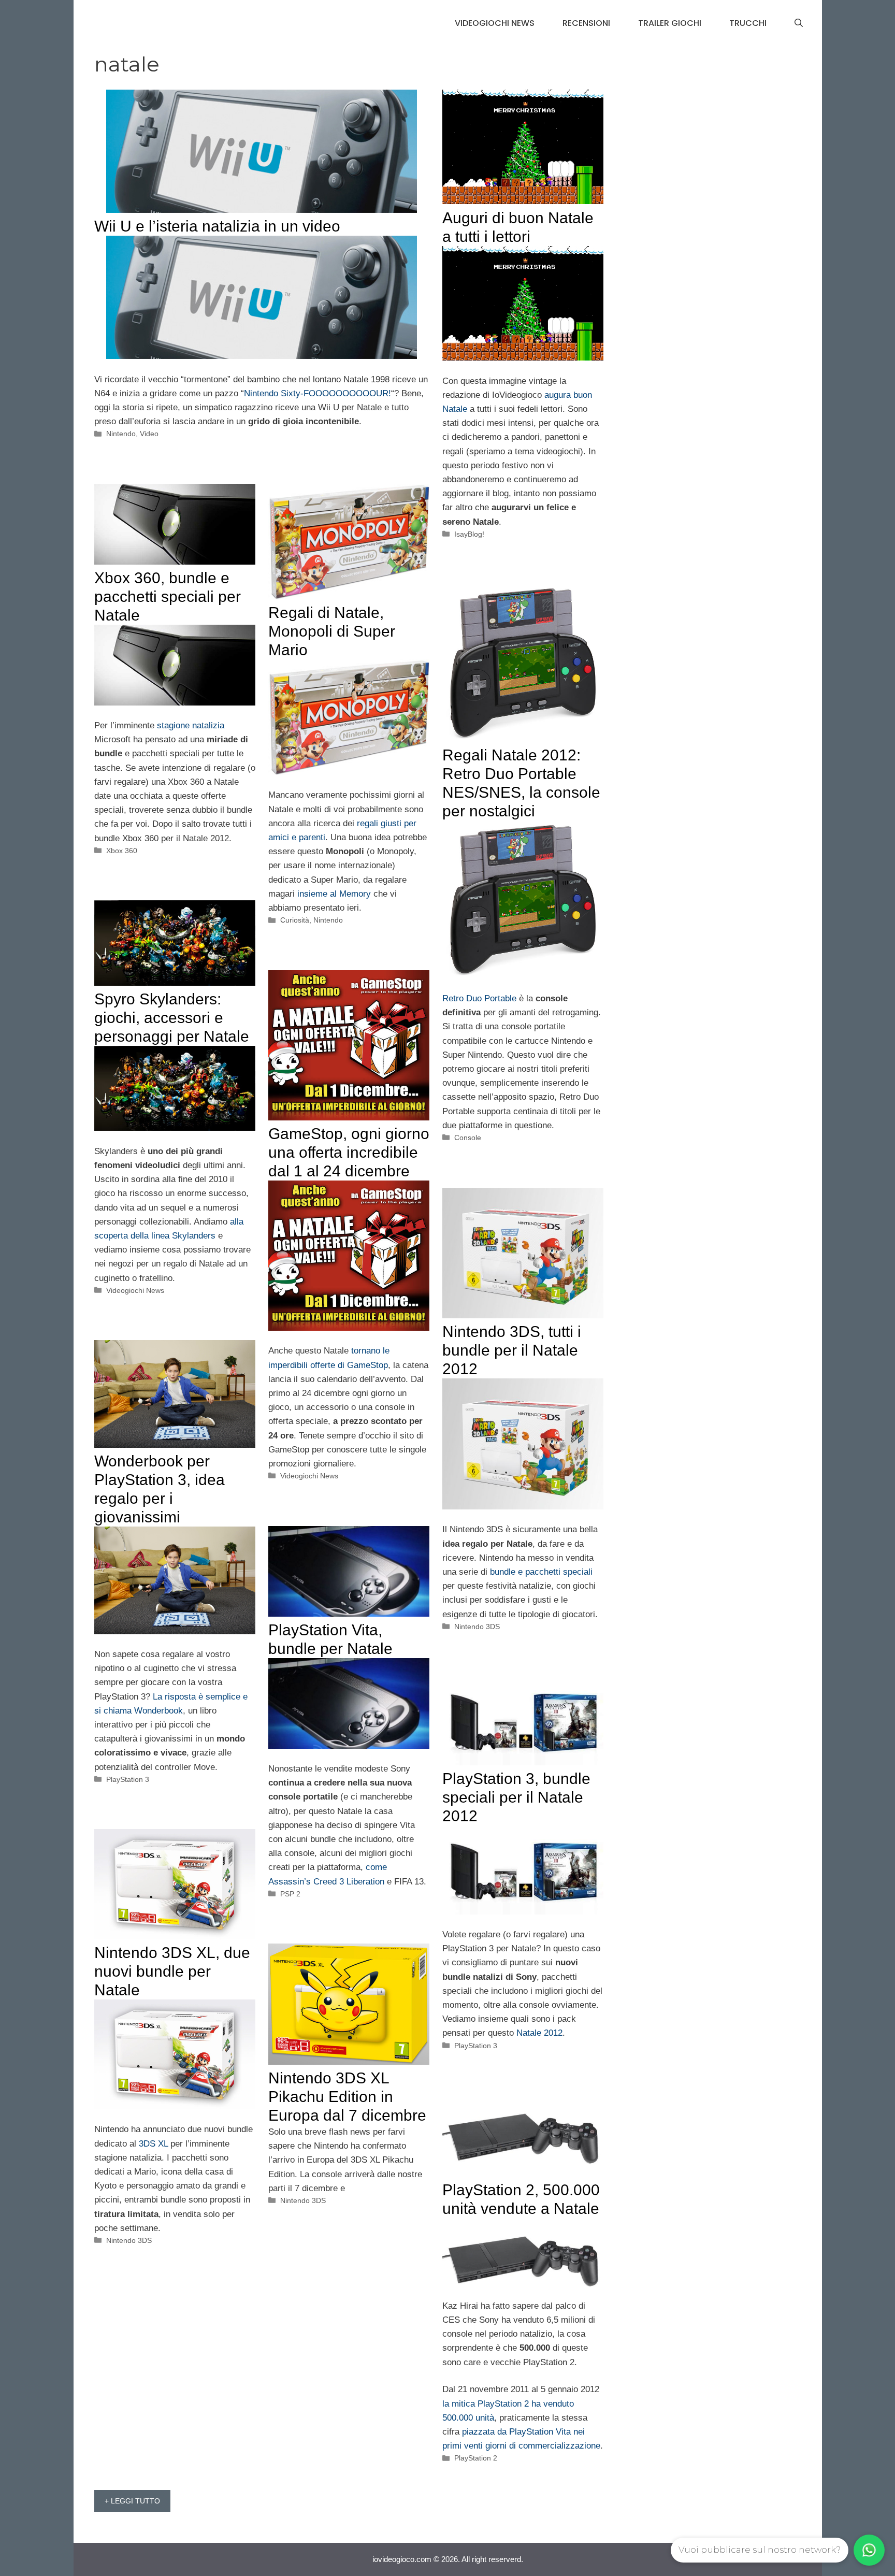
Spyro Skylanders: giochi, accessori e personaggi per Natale (172, 1018)
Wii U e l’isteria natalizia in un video (217, 226)
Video (149, 434)
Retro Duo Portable (479, 998)
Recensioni (586, 23)
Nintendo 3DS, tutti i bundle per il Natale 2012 (512, 1350)
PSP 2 (290, 1894)
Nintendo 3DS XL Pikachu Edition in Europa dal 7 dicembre (347, 2097)
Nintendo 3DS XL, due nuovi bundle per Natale (172, 1971)
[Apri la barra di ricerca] (799, 23)
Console (468, 1138)
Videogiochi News (495, 23)
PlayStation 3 (128, 1779)
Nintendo (121, 434)
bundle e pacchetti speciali (541, 1572)
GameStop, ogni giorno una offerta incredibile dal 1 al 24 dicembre (349, 1152)
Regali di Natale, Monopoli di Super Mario (332, 631)
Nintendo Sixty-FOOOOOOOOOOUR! (317, 393)
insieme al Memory (334, 894)
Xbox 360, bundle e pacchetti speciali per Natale (168, 596)
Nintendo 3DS (477, 1627)
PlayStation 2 (476, 2458)
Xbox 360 (122, 851)
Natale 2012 (539, 2033)
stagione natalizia (191, 725)
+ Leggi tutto (132, 2501)
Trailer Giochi (670, 23)
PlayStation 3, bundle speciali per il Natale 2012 (516, 1797)
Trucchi (748, 23)
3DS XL (153, 2144)
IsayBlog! (469, 534)
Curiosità (295, 920)
